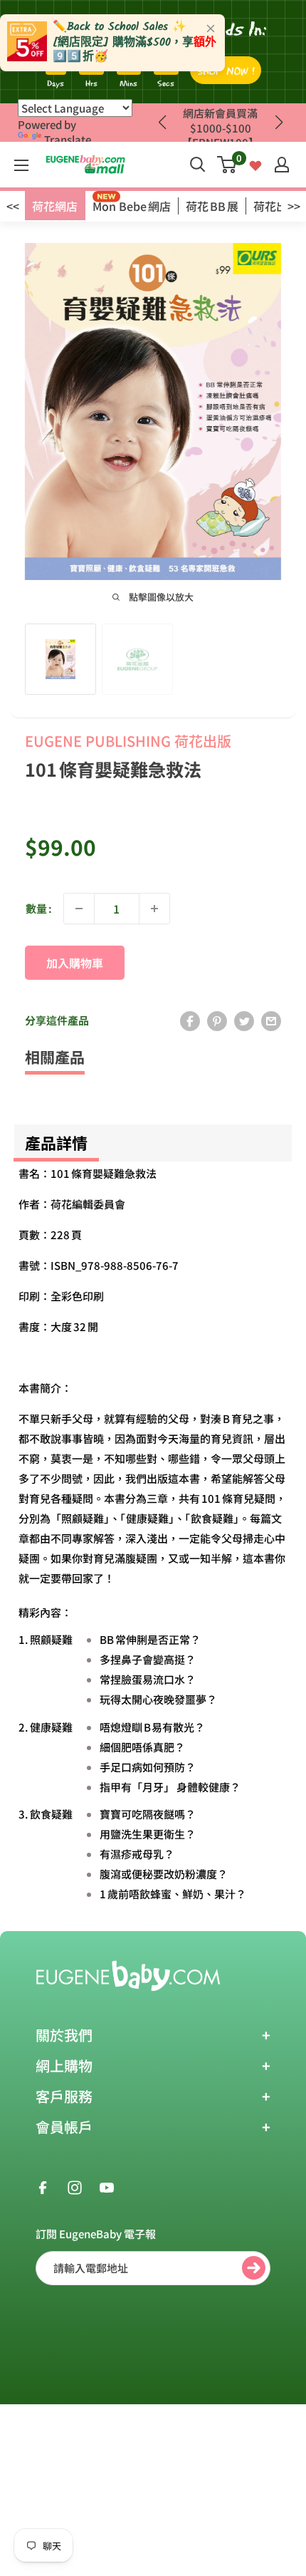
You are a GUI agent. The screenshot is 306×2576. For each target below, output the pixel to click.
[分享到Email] (271, 1020)
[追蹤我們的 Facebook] (43, 2186)
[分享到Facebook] (190, 1020)
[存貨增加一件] (154, 909)
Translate (68, 139)
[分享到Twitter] (244, 1020)
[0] (227, 165)
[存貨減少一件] (79, 909)
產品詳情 (56, 1142)
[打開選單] (21, 165)
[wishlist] (255, 164)
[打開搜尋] (198, 165)
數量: (39, 908)
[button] (279, 123)
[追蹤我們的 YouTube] (107, 2186)
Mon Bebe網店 (132, 206)
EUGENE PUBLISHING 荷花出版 (128, 741)
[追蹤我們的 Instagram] (75, 2186)
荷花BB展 (212, 206)
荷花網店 (55, 206)
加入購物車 (75, 963)
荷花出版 (276, 206)
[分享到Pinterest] (217, 1020)
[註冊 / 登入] (282, 165)
